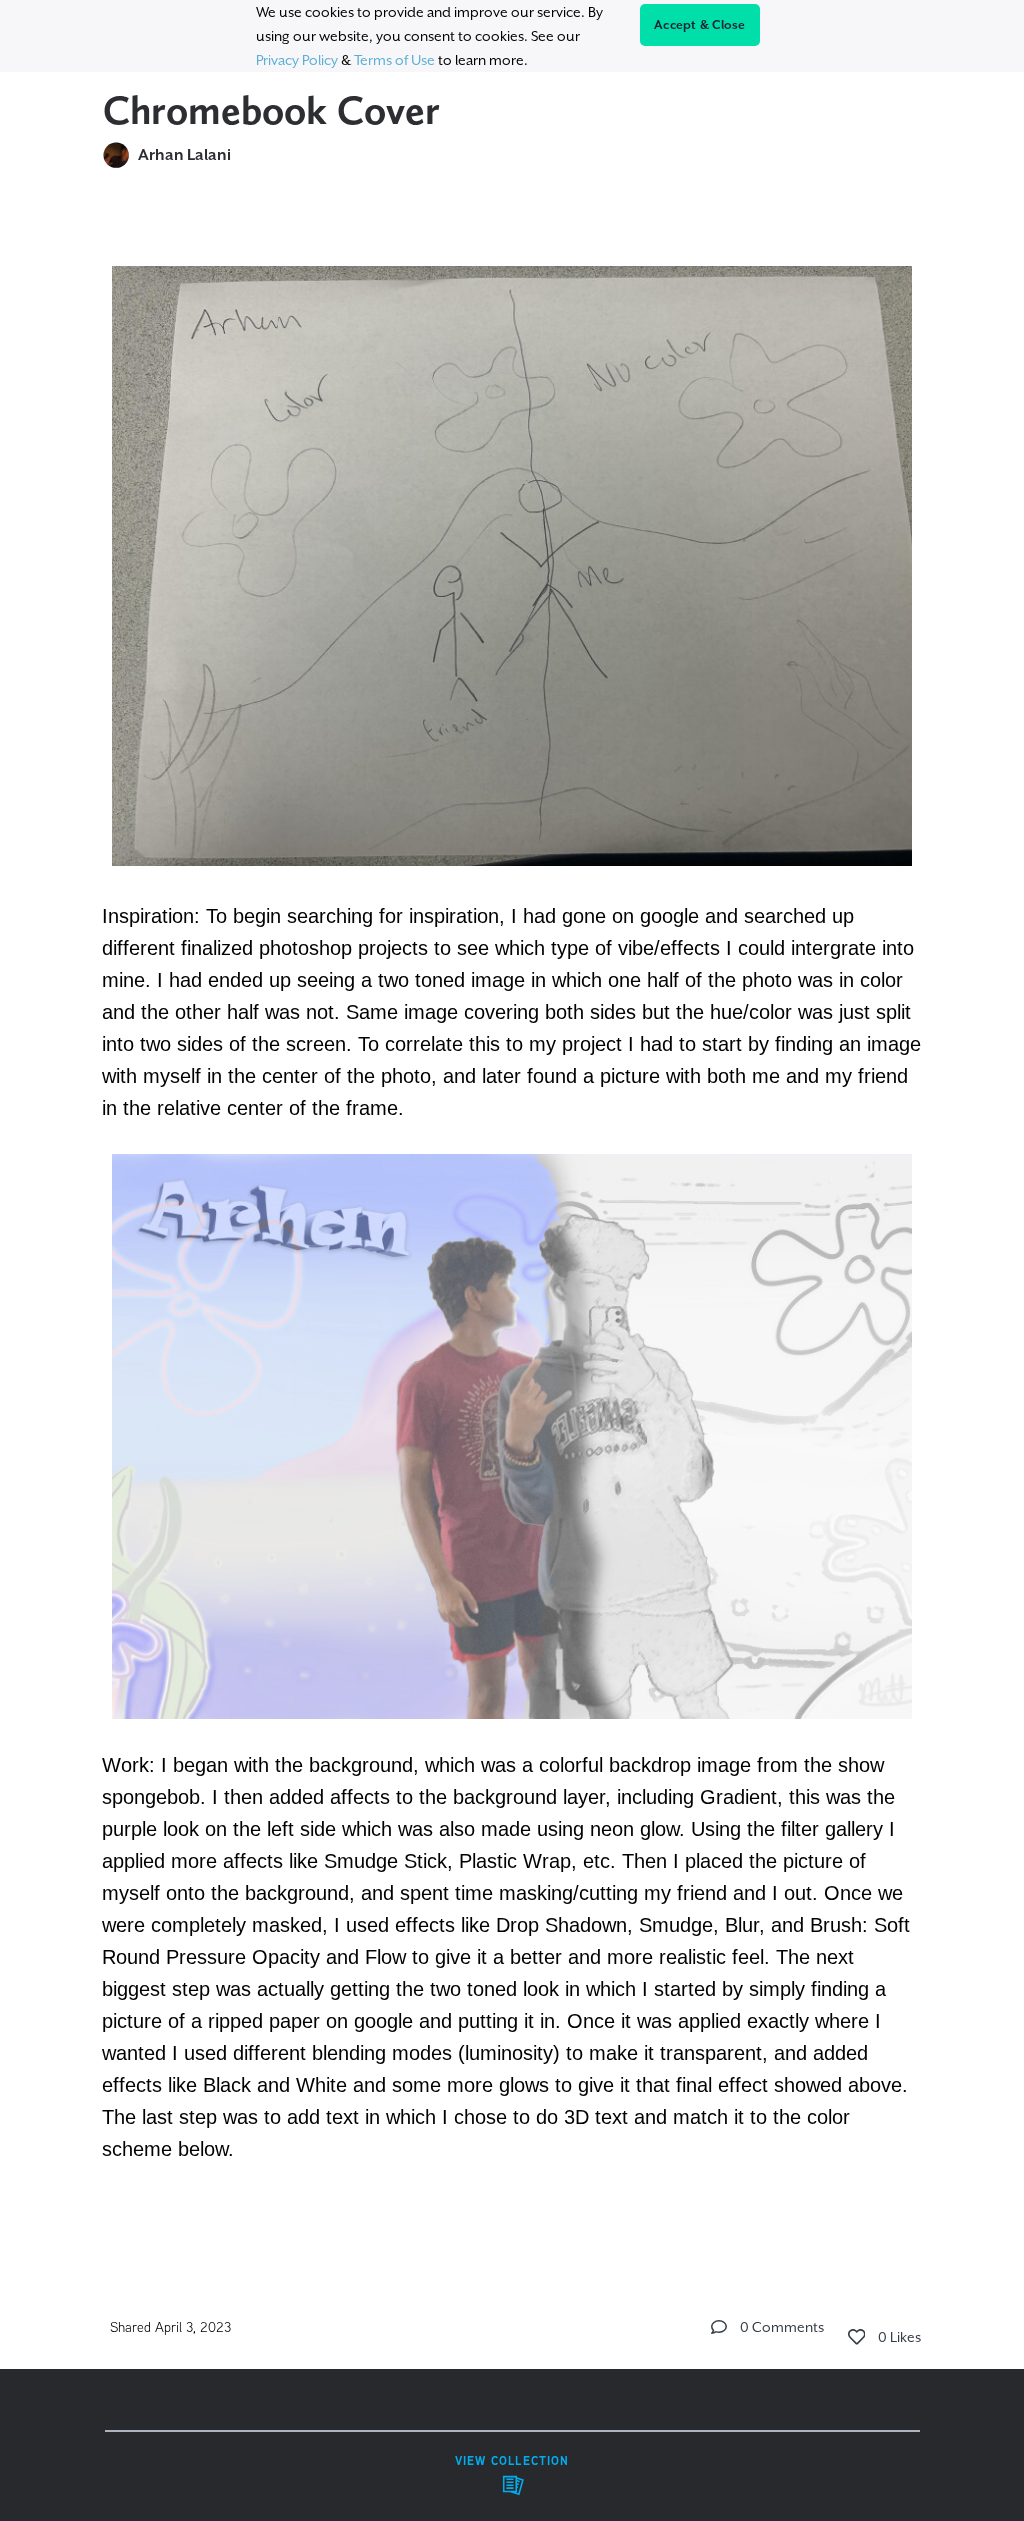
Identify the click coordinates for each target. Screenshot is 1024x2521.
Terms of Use (394, 60)
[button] (719, 2327)
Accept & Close (700, 25)
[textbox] (512, 1219)
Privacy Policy (297, 60)
